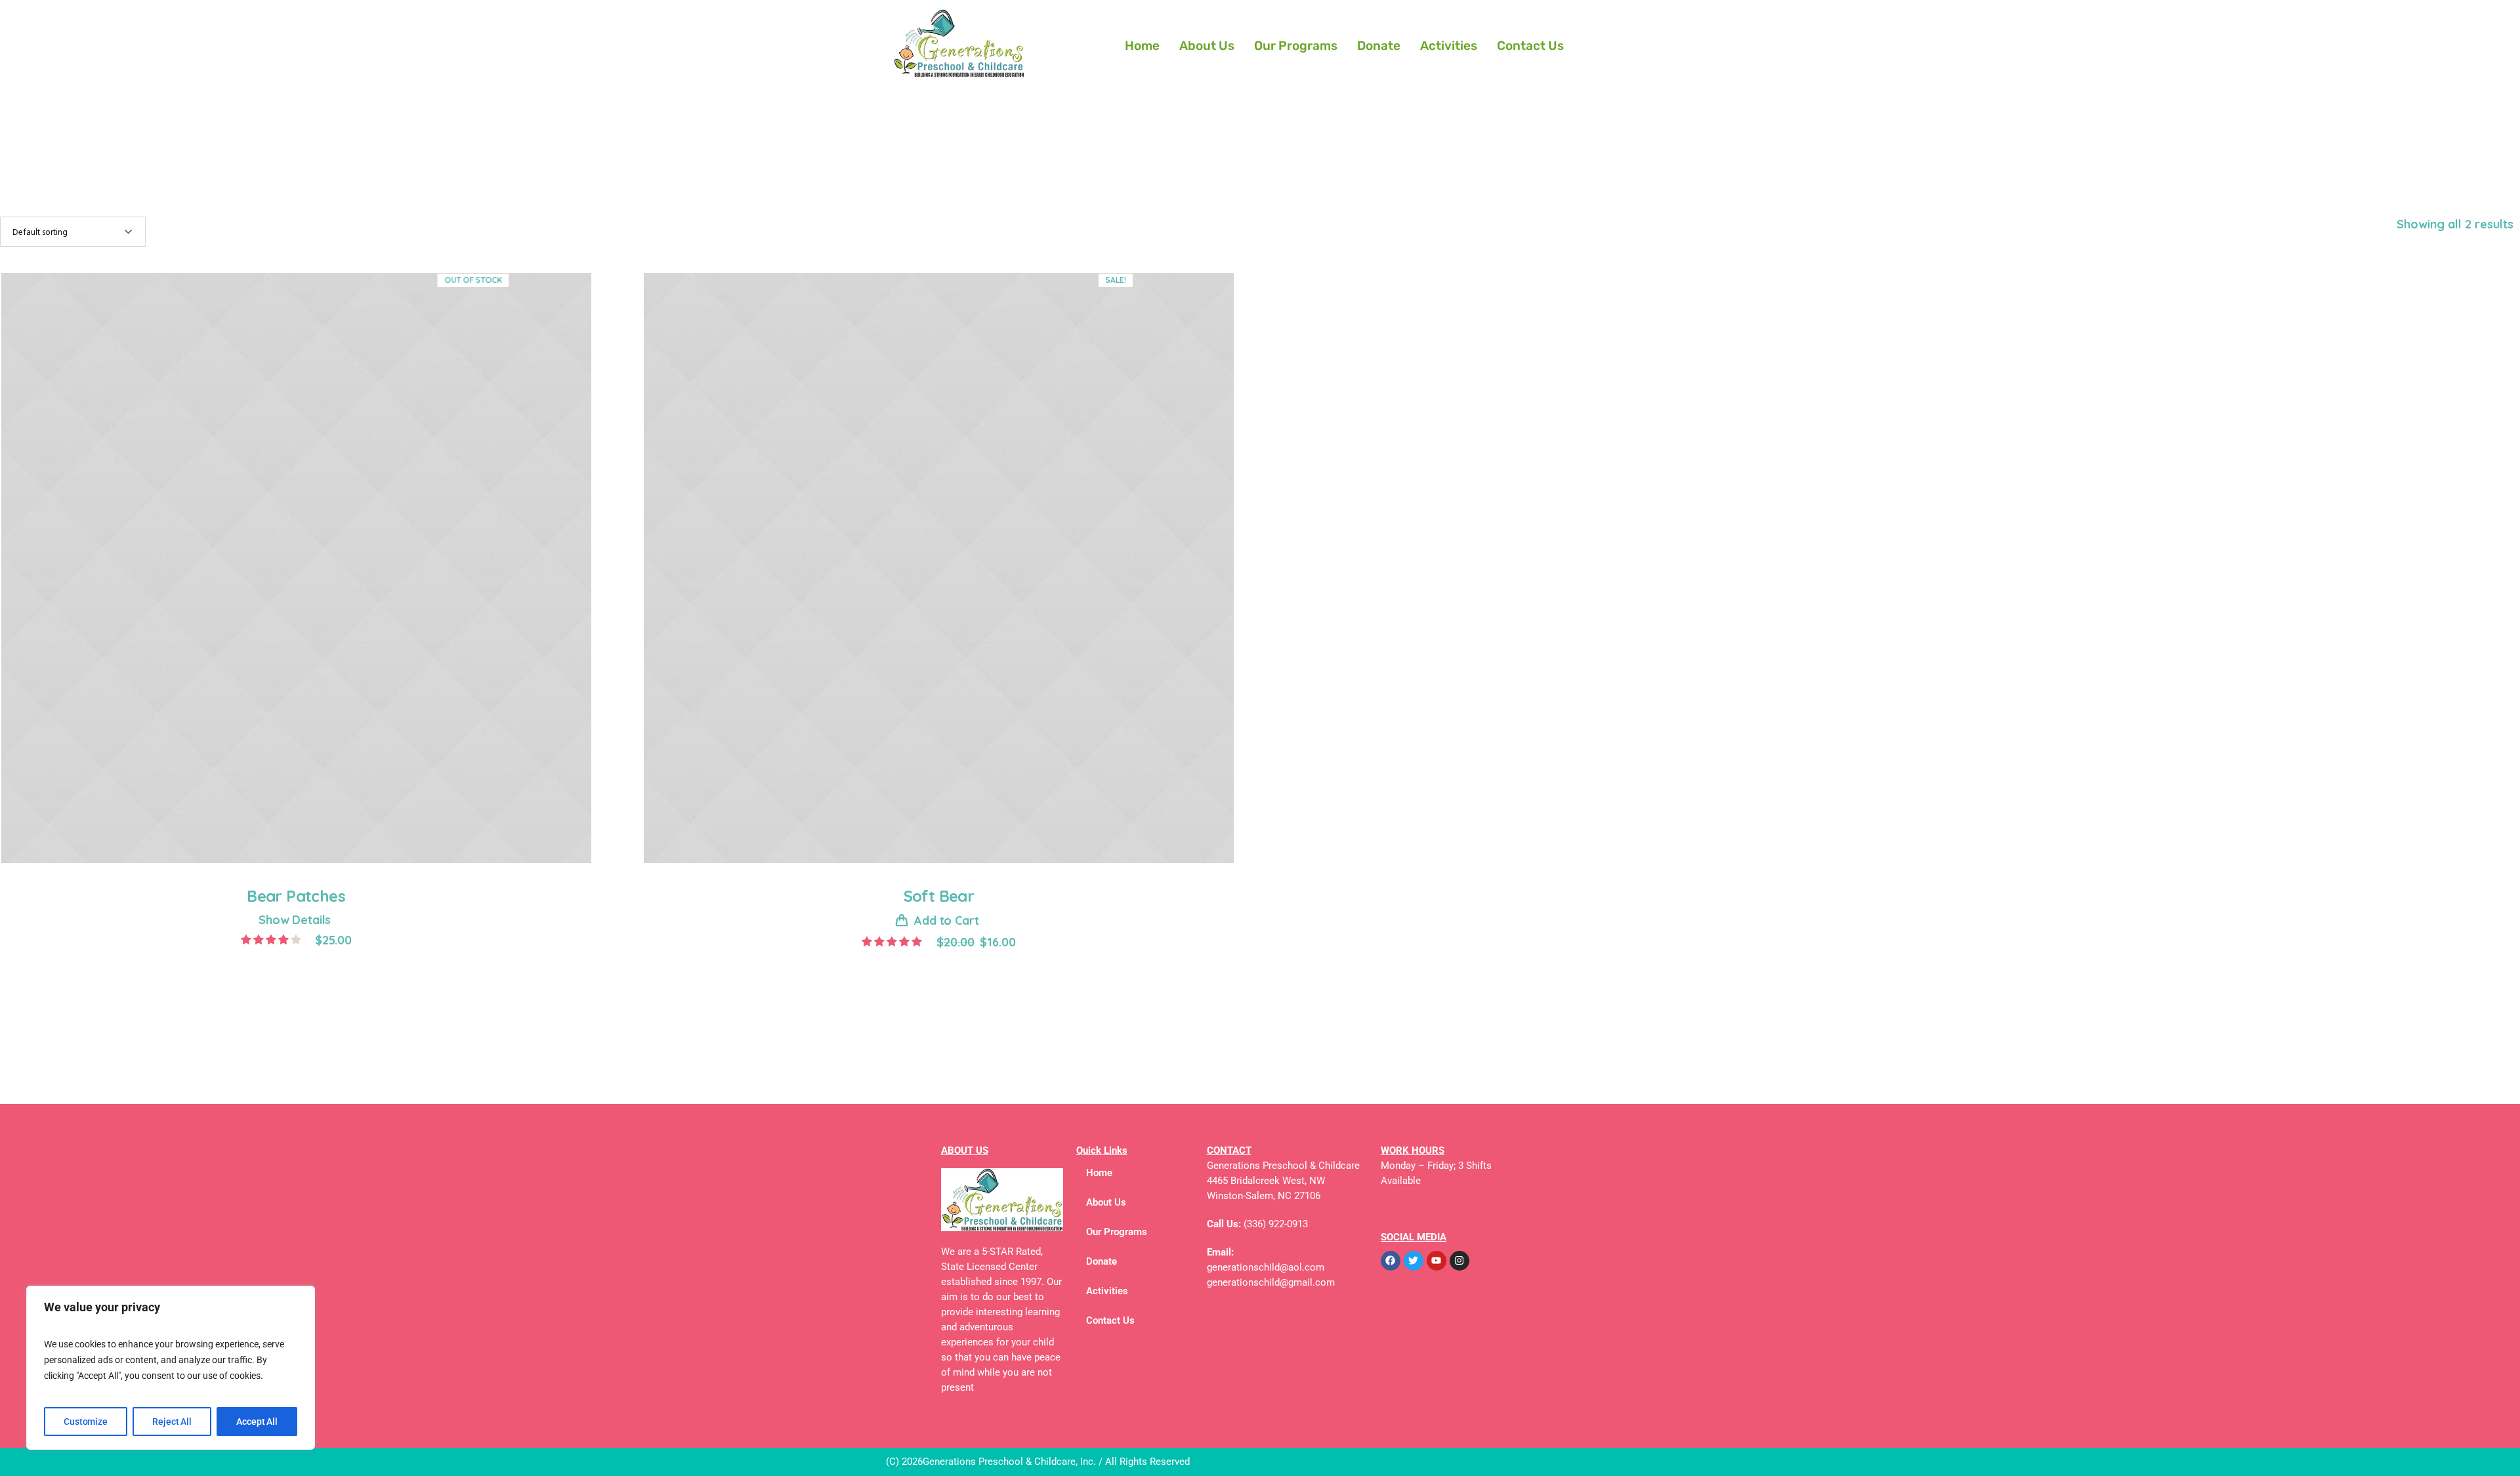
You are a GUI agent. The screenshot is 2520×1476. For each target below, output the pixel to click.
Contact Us (1530, 46)
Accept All (257, 1422)
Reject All (172, 1422)
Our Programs (1296, 46)
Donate (1379, 46)
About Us (1207, 46)
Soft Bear (939, 896)
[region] (171, 1368)
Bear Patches (296, 896)
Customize (86, 1422)
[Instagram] (1459, 1261)
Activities (1449, 46)
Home (1142, 46)
